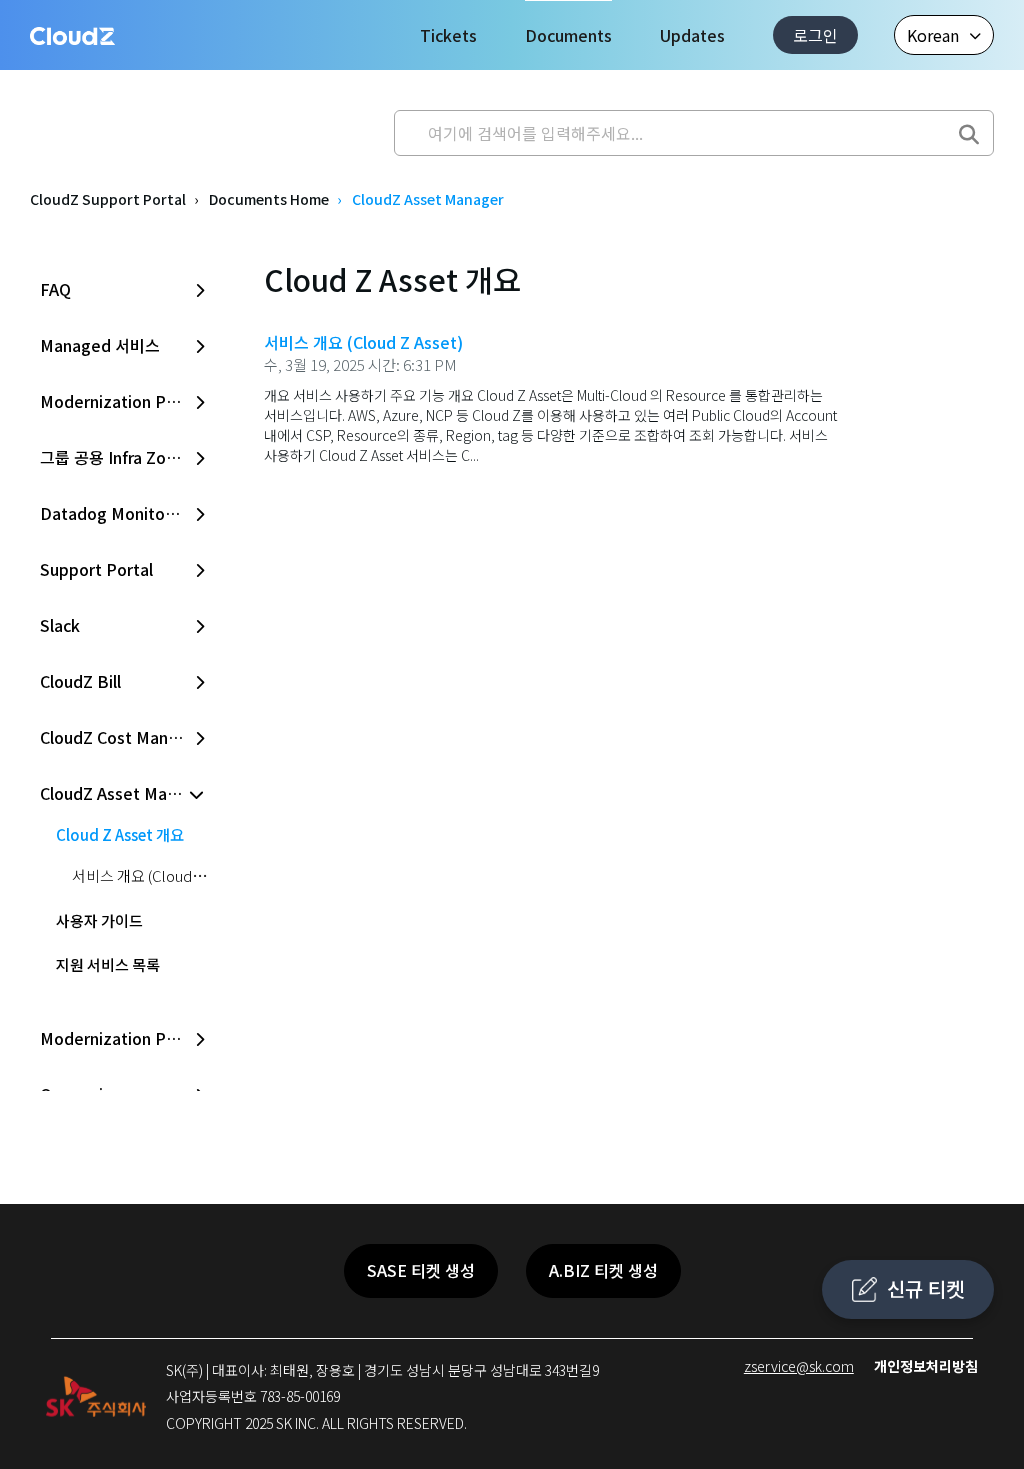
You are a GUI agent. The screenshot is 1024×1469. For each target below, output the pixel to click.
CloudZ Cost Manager (121, 737)
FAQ (55, 289)
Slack (60, 625)
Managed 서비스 (100, 345)
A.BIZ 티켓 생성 (603, 1270)
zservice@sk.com (799, 1366)
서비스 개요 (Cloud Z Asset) (160, 875)
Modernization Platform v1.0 (124, 1038)
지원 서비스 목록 (108, 964)
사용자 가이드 (99, 920)
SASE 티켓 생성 (421, 1270)
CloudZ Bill (80, 681)
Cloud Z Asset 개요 (120, 834)
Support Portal (96, 569)
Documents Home (269, 199)
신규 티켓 (925, 1288)
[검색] (969, 128)
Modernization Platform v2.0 (124, 401)
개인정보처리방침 (926, 1366)
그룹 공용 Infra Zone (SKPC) (124, 457)
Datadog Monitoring (117, 513)
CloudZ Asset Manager (124, 793)
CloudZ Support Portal (108, 199)
